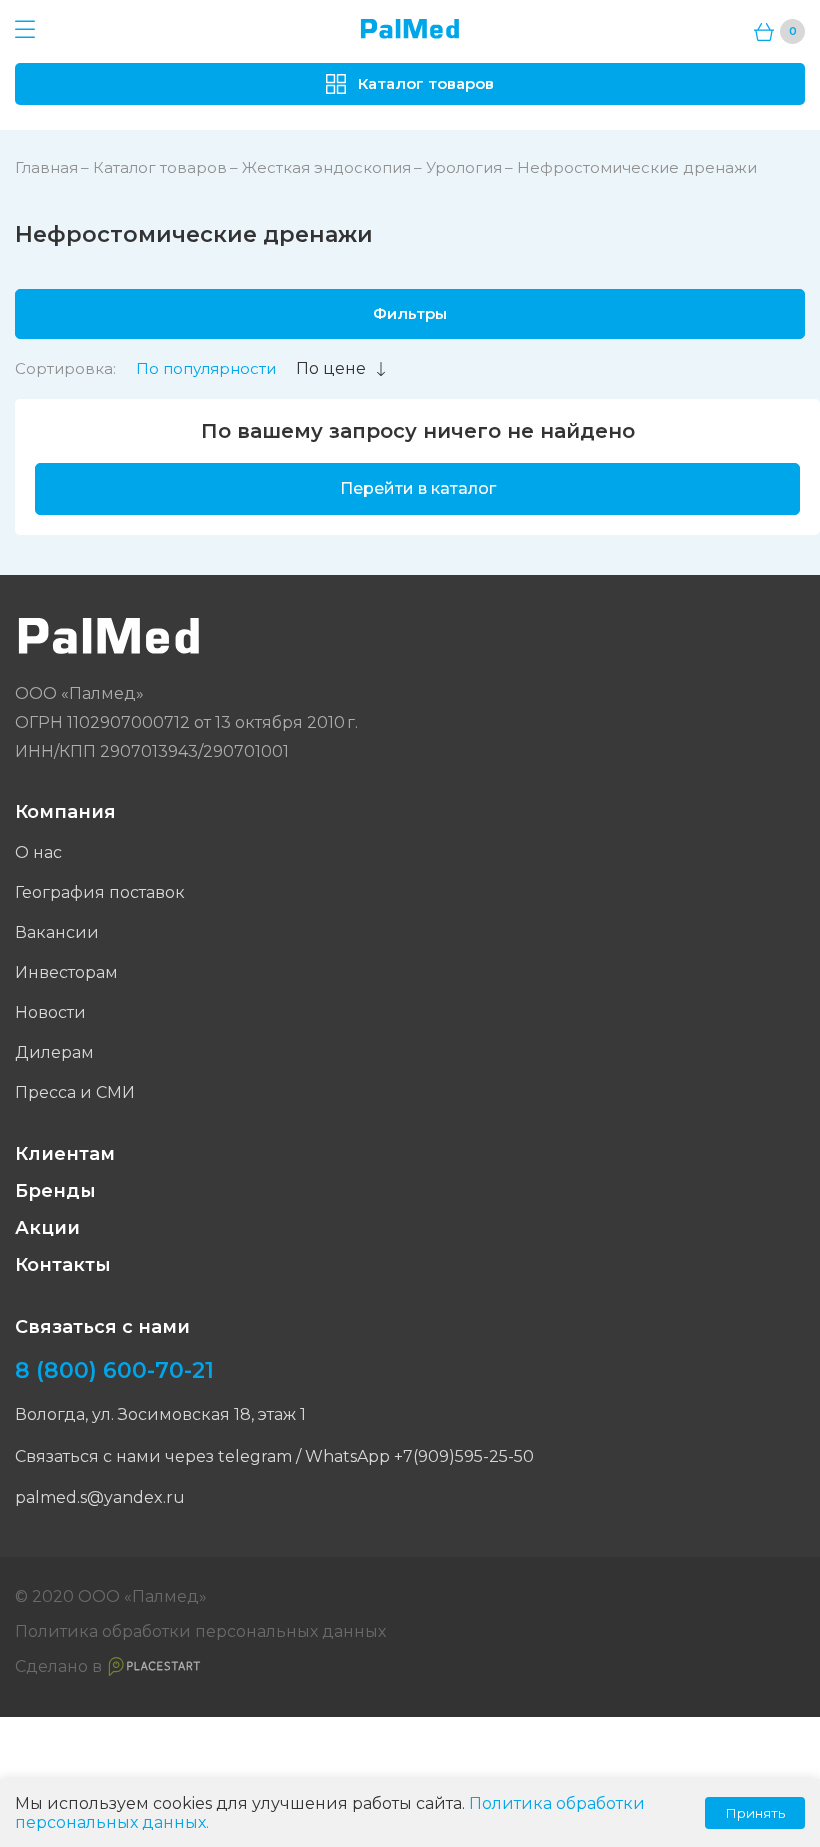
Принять (755, 1813)
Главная (46, 167)
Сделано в (58, 1666)
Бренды (55, 1191)
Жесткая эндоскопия (326, 167)
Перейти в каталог (418, 488)
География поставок (100, 892)
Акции (47, 1228)
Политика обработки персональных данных (200, 1631)
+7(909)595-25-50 (464, 1456)
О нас (38, 852)
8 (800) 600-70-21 (114, 1371)
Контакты (63, 1265)
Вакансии (57, 932)
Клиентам (65, 1154)
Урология (464, 167)
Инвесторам (66, 972)
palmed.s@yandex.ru (100, 1497)
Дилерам (54, 1052)
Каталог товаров (160, 167)
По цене (331, 368)
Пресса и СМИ (75, 1092)
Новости (50, 1012)
